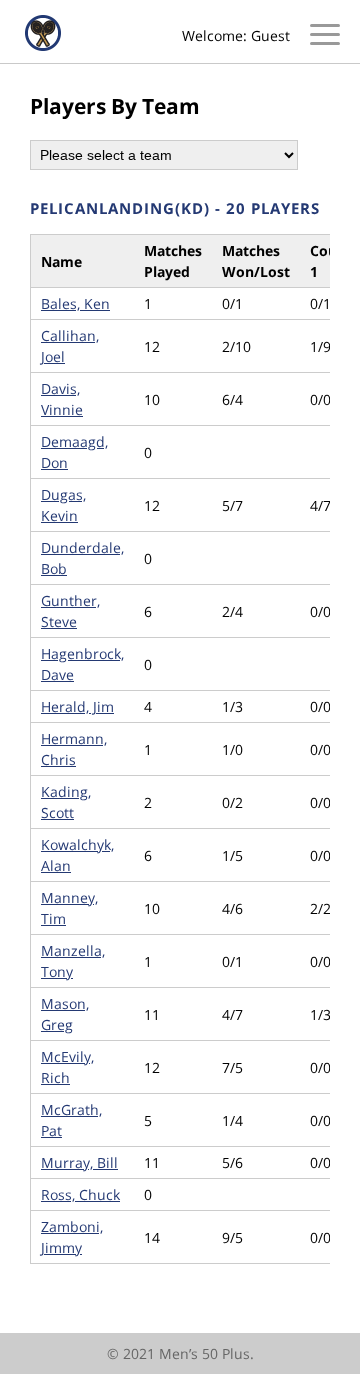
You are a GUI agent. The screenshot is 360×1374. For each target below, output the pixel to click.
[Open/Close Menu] (325, 37)
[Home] (43, 45)
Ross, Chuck (80, 1194)
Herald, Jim (77, 706)
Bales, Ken (75, 303)
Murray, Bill (79, 1162)
